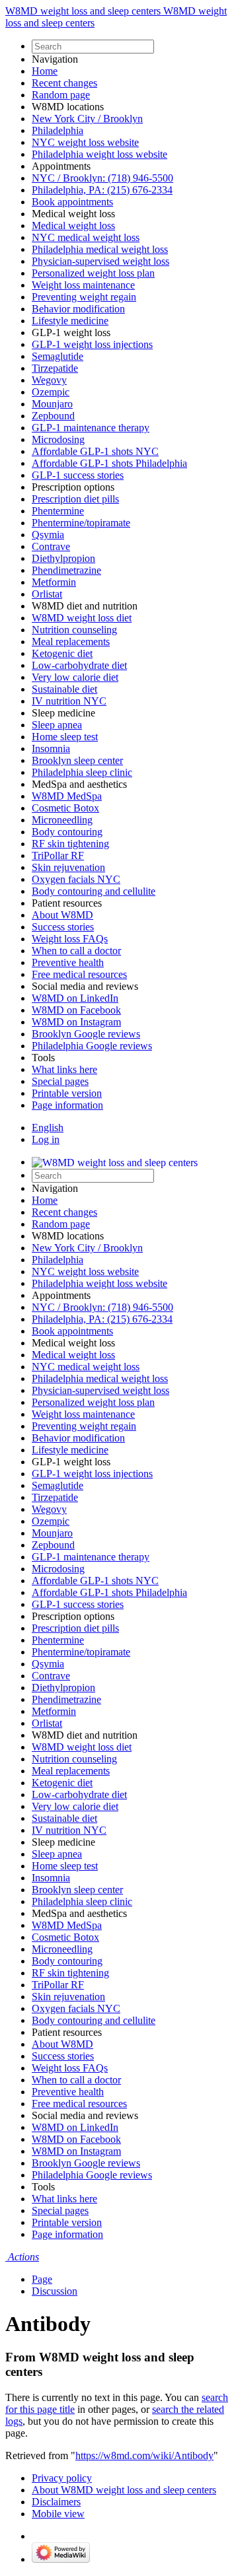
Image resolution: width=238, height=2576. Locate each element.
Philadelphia (58, 130)
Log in (46, 1139)
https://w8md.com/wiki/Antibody (144, 2455)
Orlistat (47, 594)
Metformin (54, 582)
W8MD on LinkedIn (75, 998)
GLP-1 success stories (78, 475)
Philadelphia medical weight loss (100, 249)
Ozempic (51, 392)
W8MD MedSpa (67, 796)
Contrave (51, 546)
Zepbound (53, 416)
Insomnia (51, 748)
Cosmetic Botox (65, 808)
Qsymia (48, 535)
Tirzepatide (55, 368)
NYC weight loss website (85, 142)
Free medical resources (79, 974)
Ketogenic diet (62, 653)
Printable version (67, 1093)
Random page (61, 95)
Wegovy (49, 380)
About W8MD (62, 915)
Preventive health (68, 962)
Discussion (55, 2291)
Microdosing (58, 439)
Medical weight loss (73, 214)
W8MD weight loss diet (82, 618)
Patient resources (67, 903)
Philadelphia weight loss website (99, 154)
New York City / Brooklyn (87, 119)
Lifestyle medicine (70, 321)
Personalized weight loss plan (93, 273)
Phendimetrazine (66, 570)
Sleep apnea (57, 725)
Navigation (55, 59)
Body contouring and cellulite (94, 891)
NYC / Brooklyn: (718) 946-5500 (102, 178)
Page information (67, 1105)
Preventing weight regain (84, 297)
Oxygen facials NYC (76, 879)
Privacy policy (62, 2478)
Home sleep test (65, 737)
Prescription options (73, 487)
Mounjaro (52, 404)
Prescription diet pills (75, 499)
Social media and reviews (85, 986)
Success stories (63, 927)
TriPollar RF (58, 855)
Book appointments (72, 202)
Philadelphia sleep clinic (82, 772)
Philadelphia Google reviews (92, 1046)
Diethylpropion (63, 558)
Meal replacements (71, 642)
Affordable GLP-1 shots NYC (95, 451)
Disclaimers (56, 2502)
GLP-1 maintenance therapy (91, 428)
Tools (43, 1058)
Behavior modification (78, 309)
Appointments (61, 166)
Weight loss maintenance (83, 285)
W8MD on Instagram (76, 1022)
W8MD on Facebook (76, 1010)
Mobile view (58, 2514)
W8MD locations (68, 107)
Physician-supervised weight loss (100, 261)
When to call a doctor (76, 951)
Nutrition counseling (74, 630)
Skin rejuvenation (68, 867)
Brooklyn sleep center (77, 760)
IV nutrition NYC (69, 701)
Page (42, 2279)
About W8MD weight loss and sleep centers (124, 2490)
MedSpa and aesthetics (79, 784)
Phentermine (58, 511)
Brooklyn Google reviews (86, 1034)
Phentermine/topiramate (81, 523)
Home (45, 71)
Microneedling (62, 820)
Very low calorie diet (75, 677)
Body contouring (67, 832)
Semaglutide (58, 356)
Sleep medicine (63, 713)
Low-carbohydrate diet (79, 665)
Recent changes (64, 83)
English (48, 1128)
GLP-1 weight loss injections (92, 344)
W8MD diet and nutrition (85, 606)
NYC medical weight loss (86, 237)
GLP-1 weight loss (71, 332)
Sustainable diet (64, 689)
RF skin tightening (70, 844)
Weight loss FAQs (70, 939)
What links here (64, 1069)
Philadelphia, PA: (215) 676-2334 (102, 190)
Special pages (60, 1081)
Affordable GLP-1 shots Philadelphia (109, 463)
